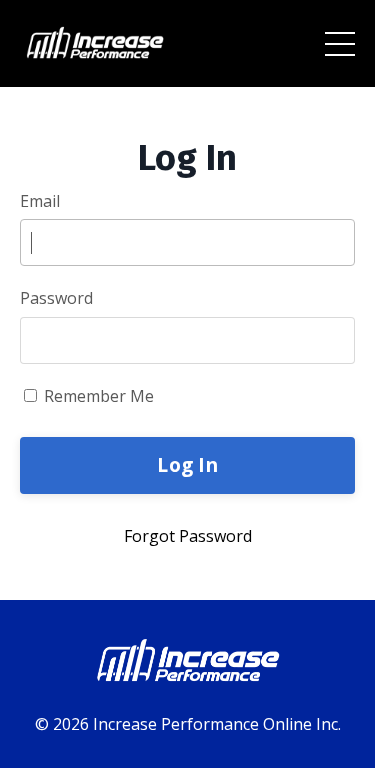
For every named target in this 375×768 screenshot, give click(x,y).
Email (40, 201)
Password (56, 298)
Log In (187, 464)
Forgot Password (188, 536)
